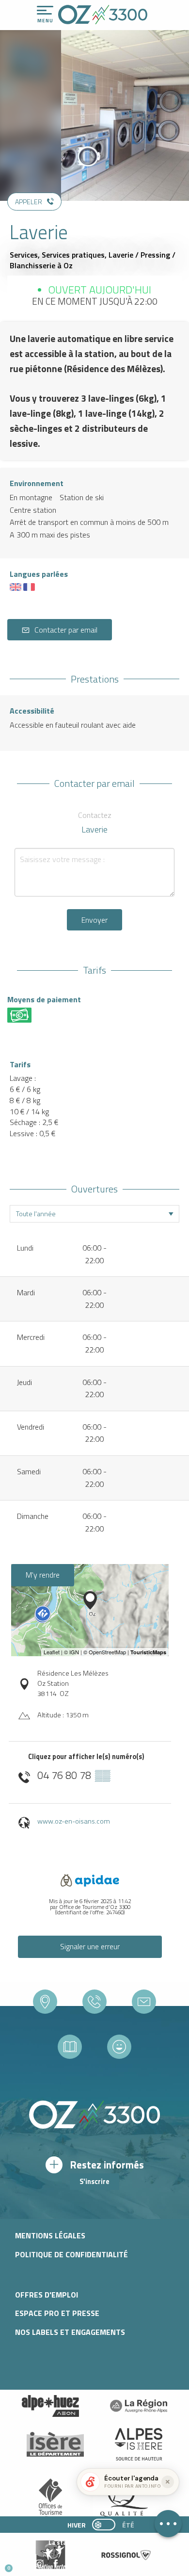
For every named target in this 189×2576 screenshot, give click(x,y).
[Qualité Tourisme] (122, 2500)
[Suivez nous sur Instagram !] (39, 2564)
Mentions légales (50, 2235)
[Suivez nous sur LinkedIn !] (71, 2564)
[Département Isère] (55, 2444)
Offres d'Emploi (47, 2295)
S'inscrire (94, 2182)
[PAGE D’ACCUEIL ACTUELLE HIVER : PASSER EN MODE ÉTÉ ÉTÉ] (104, 2525)
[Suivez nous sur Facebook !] (55, 2564)
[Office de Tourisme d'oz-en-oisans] (103, 15)
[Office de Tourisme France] (50, 2500)
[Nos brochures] (70, 2047)
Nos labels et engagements (70, 2332)
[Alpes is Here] (139, 2444)
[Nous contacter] (144, 2002)
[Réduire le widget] (168, 2482)
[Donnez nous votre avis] (119, 2047)
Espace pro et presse (57, 2313)
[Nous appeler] (94, 2002)
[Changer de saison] (107, 2525)
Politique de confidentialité (71, 2254)
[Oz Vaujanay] (50, 2406)
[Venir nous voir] (45, 2002)
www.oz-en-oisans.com (74, 1821)
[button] (90, 2564)
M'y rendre (43, 1575)
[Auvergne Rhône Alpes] (139, 2406)
